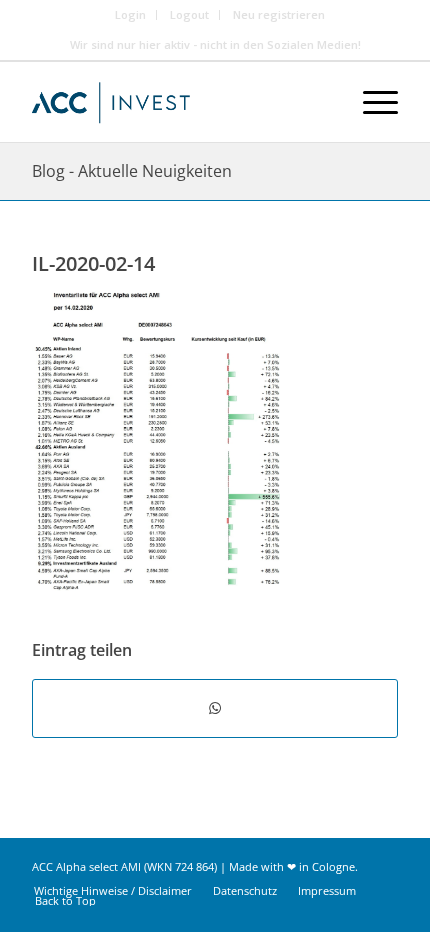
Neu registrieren (279, 14)
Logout (189, 14)
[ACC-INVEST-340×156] (178, 102)
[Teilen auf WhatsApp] (215, 708)
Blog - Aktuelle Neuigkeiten (132, 171)
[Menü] (370, 102)
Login (130, 14)
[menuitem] (131, 15)
